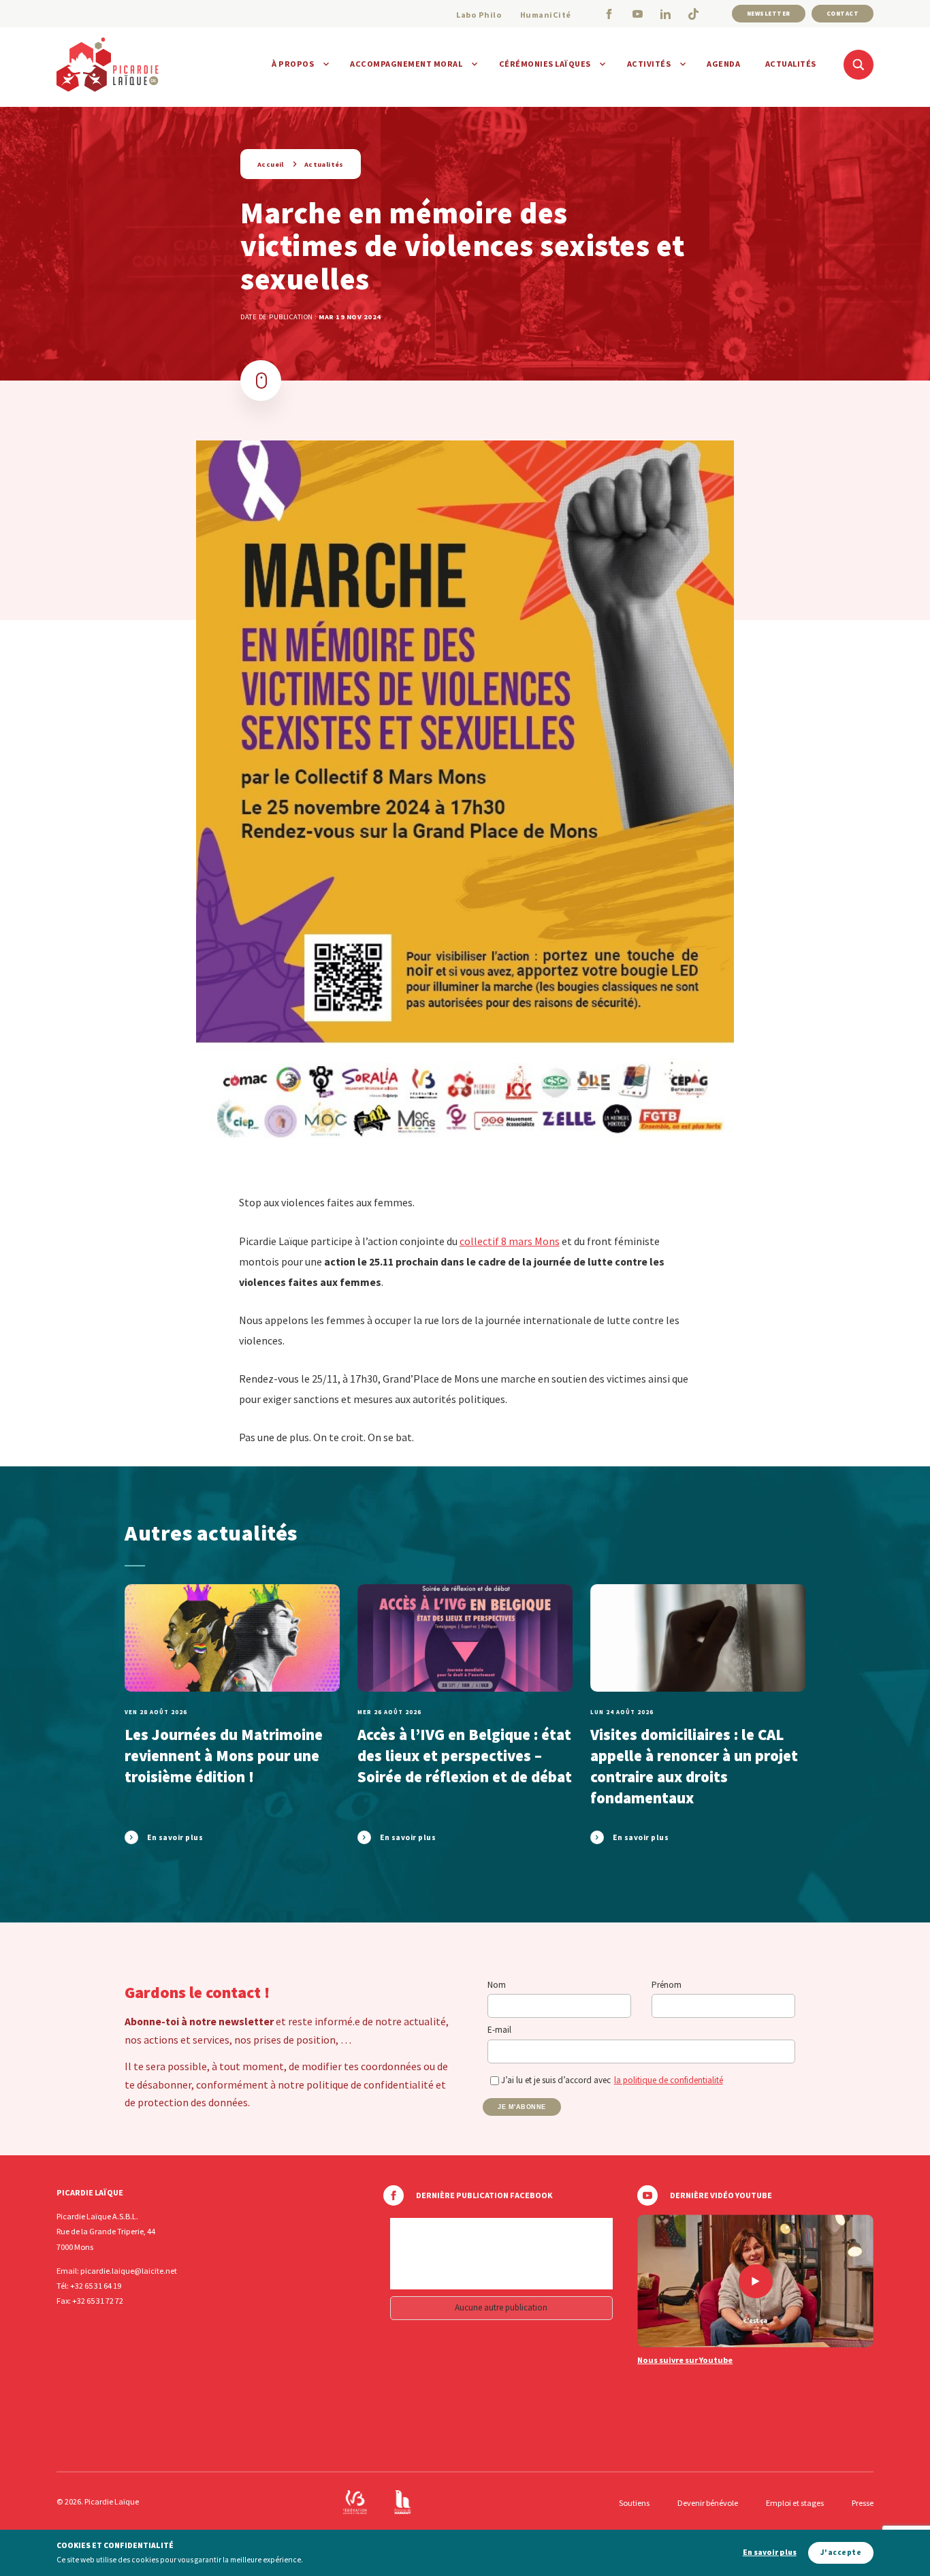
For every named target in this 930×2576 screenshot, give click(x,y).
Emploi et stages (795, 2503)
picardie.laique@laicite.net (129, 2271)
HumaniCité (546, 15)
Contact (843, 13)
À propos (293, 64)
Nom (497, 1985)
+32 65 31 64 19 (96, 2286)
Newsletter (769, 13)
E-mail (499, 2030)
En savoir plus (770, 2553)
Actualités (791, 64)
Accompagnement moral (406, 64)
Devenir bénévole (708, 2503)
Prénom (667, 1985)
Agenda (723, 64)
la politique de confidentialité (669, 2080)
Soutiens (634, 2503)
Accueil (271, 164)
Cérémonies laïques (545, 64)
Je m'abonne (522, 2107)
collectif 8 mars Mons (510, 1241)
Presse (863, 2503)
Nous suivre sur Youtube (685, 2360)
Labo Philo (479, 15)
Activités (649, 64)
